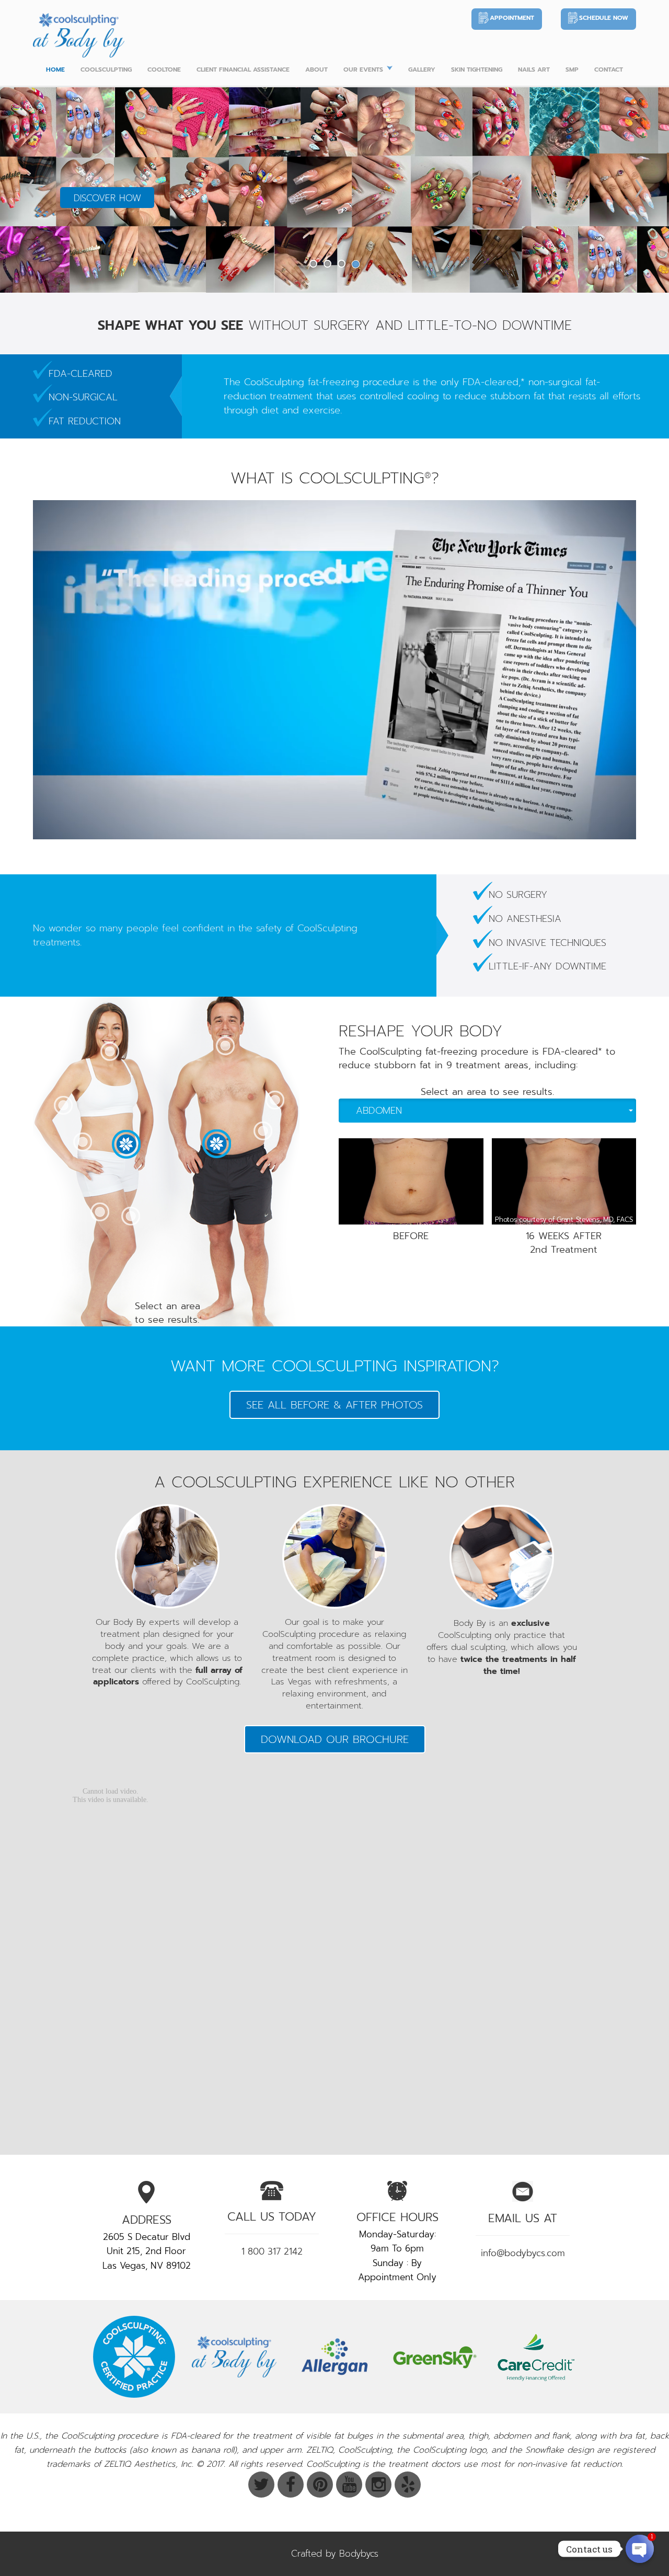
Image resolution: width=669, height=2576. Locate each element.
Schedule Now (604, 18)
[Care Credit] (535, 2357)
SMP (572, 70)
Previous (30, 188)
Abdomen (379, 1111)
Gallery (422, 70)
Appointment (512, 18)
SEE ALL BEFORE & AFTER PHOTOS (334, 1405)
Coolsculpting (106, 70)
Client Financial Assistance (243, 70)
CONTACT (609, 70)
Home (55, 70)
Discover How (107, 198)
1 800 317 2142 (272, 2251)
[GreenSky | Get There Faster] (435, 2357)
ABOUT (316, 70)
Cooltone (164, 70)
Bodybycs (359, 2554)
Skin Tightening (477, 70)
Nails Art (534, 70)
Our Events (363, 70)
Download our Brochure (335, 1739)
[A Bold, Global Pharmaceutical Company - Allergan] (334, 2357)
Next (639, 188)
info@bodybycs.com (523, 2253)
